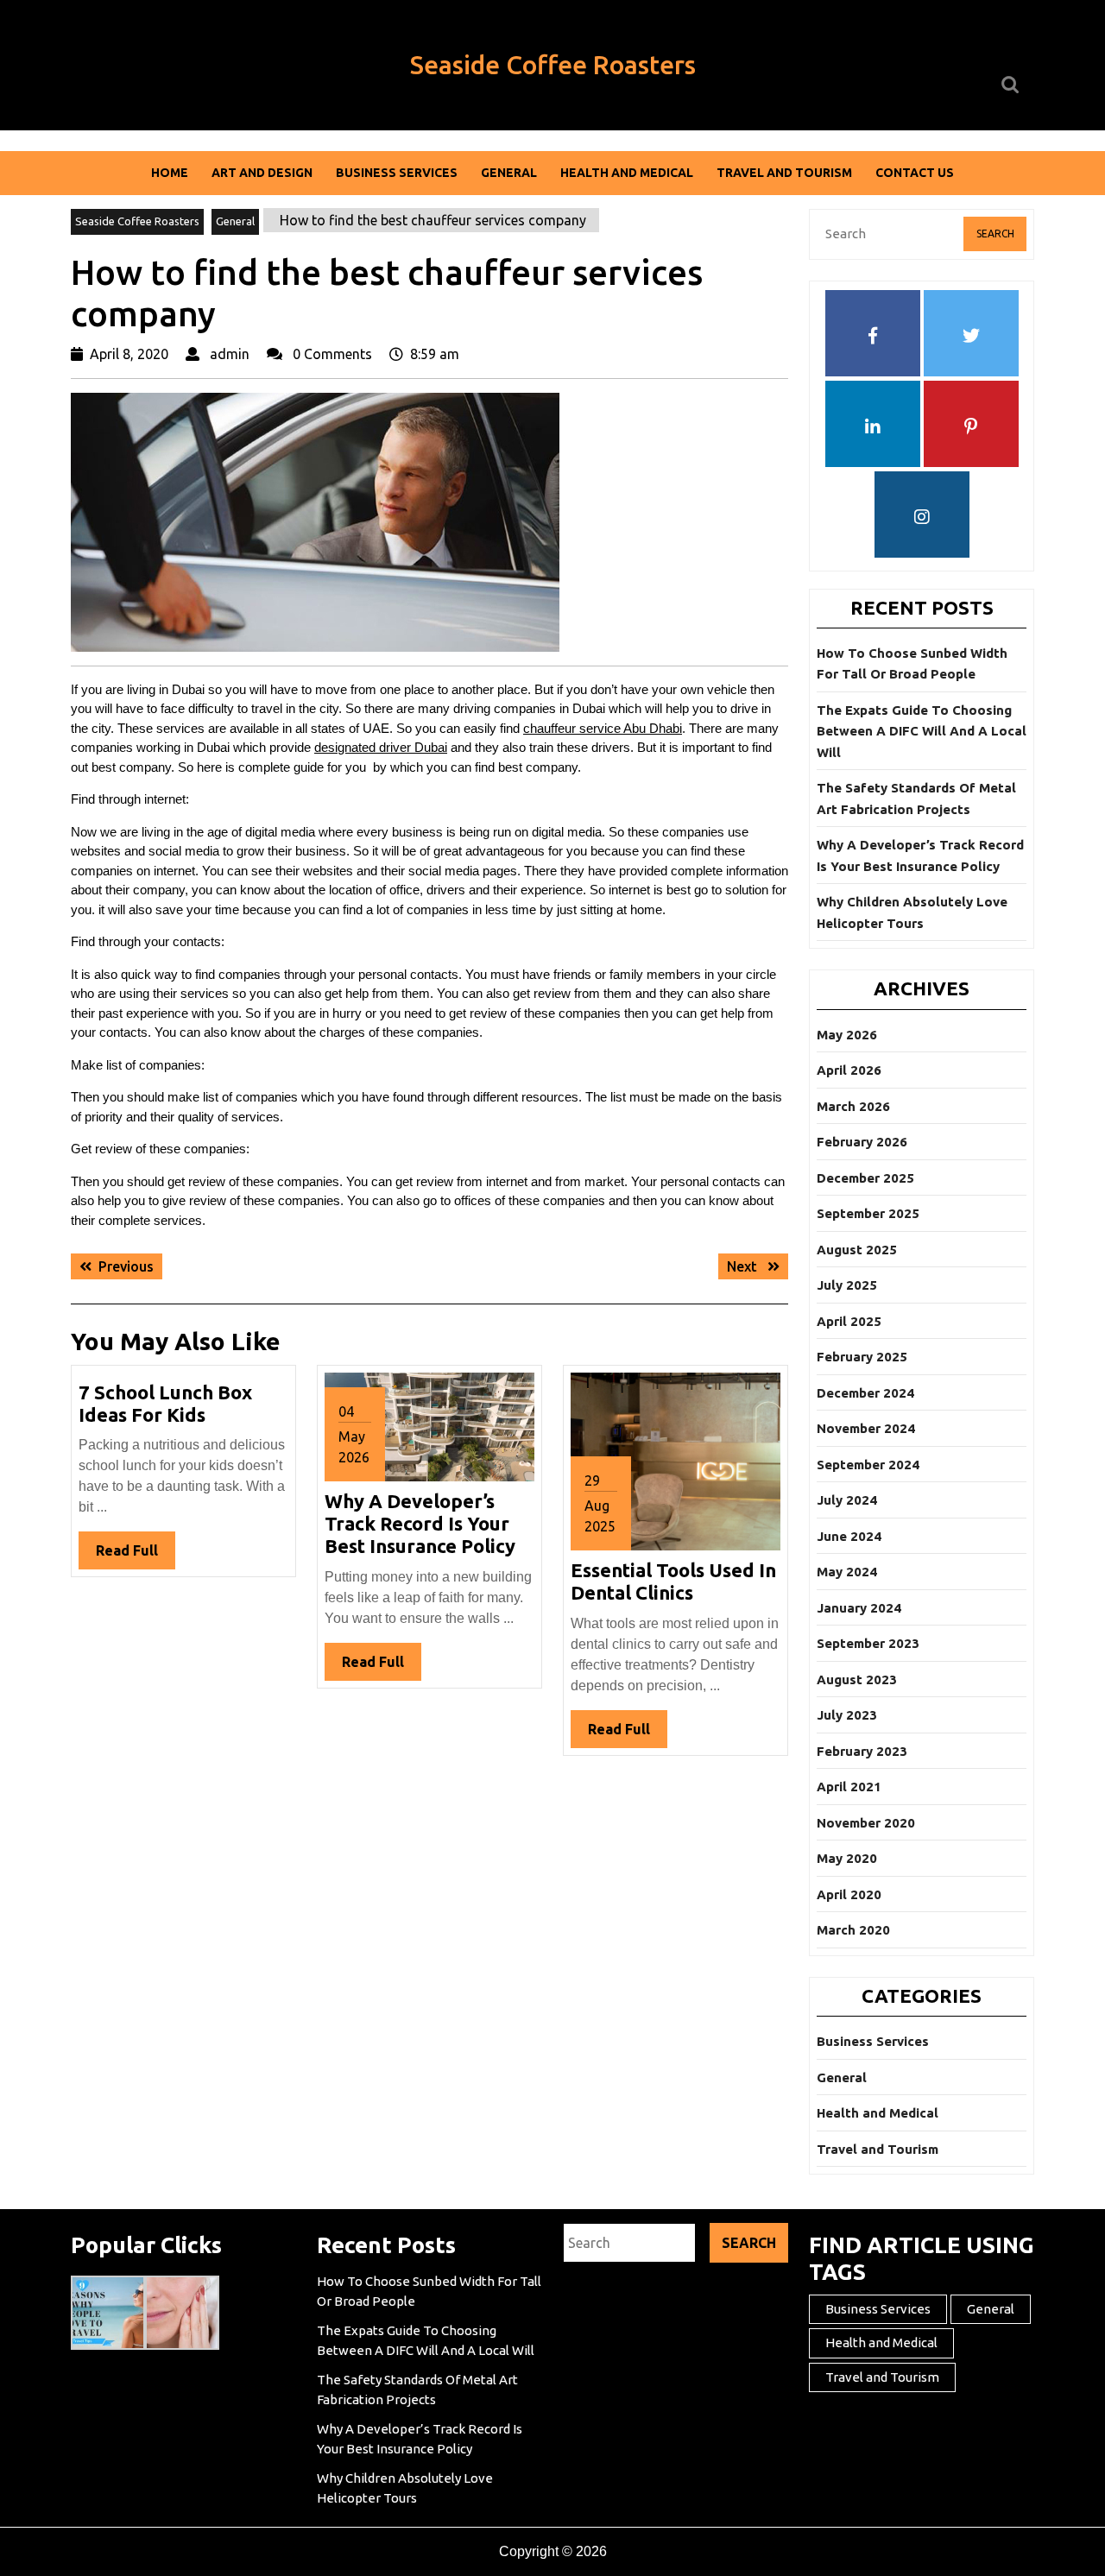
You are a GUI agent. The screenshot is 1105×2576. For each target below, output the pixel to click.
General (509, 173)
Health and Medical (627, 173)
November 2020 (866, 1823)
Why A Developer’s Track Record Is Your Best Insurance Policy (420, 1524)
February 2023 (862, 1751)
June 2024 (849, 1536)
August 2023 (857, 1679)
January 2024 (859, 1608)
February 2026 (862, 1142)
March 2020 (853, 1930)
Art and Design (262, 173)
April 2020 (849, 1894)
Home (170, 173)
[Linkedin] (873, 427)
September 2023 (868, 1643)
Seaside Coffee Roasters (553, 65)
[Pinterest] (971, 427)
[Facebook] (873, 337)
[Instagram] (922, 518)
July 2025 (847, 1285)
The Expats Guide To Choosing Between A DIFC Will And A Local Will (922, 731)
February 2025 (862, 1357)
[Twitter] (971, 337)
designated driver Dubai (381, 747)
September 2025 (868, 1213)
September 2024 (868, 1465)
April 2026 (849, 1070)
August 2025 (857, 1250)
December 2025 (865, 1178)
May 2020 (847, 1858)
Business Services (397, 173)
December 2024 (865, 1393)
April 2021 (849, 1787)
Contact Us (915, 173)
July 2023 (847, 1715)
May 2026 (847, 1035)
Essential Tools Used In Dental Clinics (673, 1581)
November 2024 (866, 1428)
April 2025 (849, 1321)
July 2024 (847, 1500)
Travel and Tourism (784, 173)
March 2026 (853, 1106)
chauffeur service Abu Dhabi (603, 728)
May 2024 (847, 1572)
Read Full (136, 1556)
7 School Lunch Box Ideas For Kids (165, 1403)
